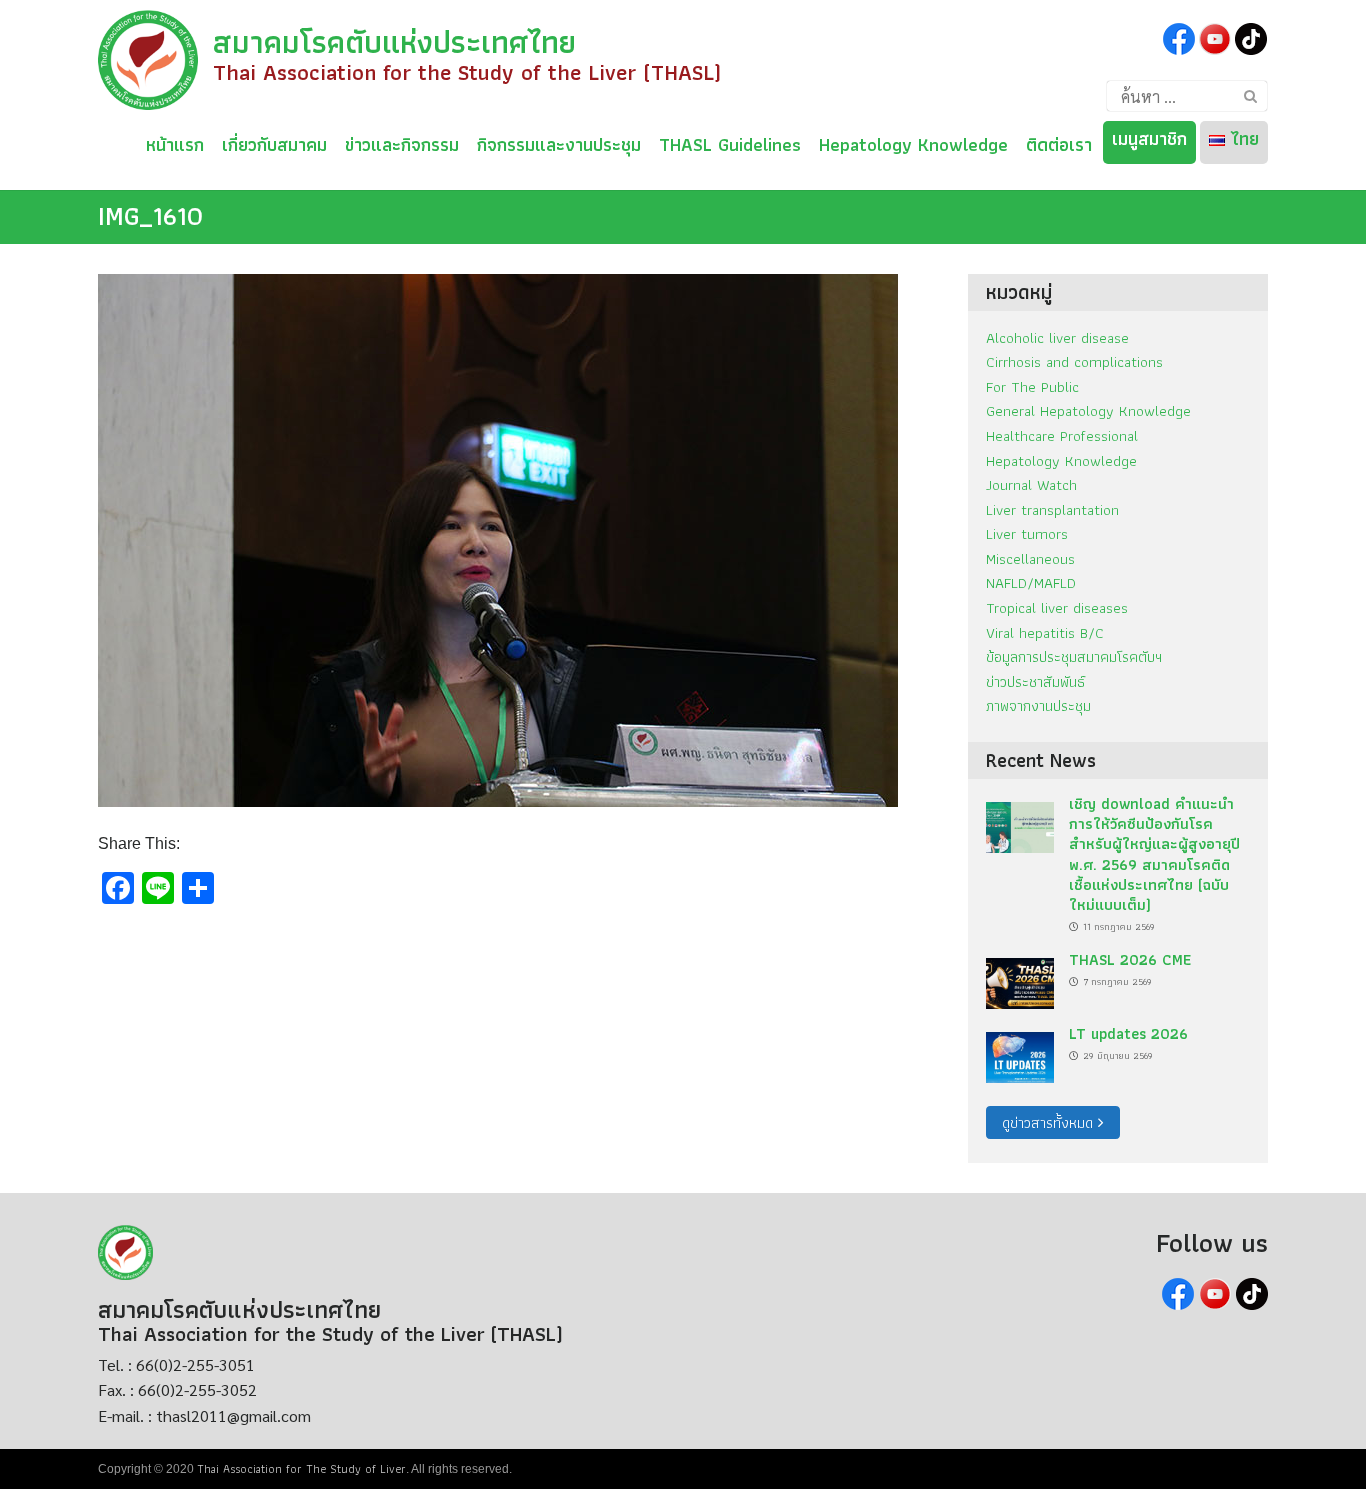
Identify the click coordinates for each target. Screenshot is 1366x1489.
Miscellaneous (1030, 558)
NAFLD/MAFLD (1031, 582)
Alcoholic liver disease (1057, 337)
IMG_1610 (150, 216)
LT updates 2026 (1128, 1033)
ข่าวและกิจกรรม (402, 141)
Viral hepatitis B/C (1045, 632)
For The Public (1032, 386)
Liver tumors (1027, 533)
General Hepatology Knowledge (1088, 410)
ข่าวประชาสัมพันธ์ (1035, 681)
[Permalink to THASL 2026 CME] (1020, 977)
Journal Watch (1031, 484)
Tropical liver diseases (1057, 607)
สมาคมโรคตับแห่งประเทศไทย (394, 42)
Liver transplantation (1052, 509)
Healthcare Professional (1062, 435)
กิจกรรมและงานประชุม (559, 141)
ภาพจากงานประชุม (1038, 705)
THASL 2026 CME (1130, 959)
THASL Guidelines (730, 141)
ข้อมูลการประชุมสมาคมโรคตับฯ (1074, 656)
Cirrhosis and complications (1074, 361)
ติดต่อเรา (1059, 141)
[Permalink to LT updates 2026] (1020, 1051)
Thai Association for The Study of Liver (301, 1468)
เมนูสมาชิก (1149, 138)
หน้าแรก (175, 141)
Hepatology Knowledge (913, 141)
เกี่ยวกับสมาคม (274, 141)
